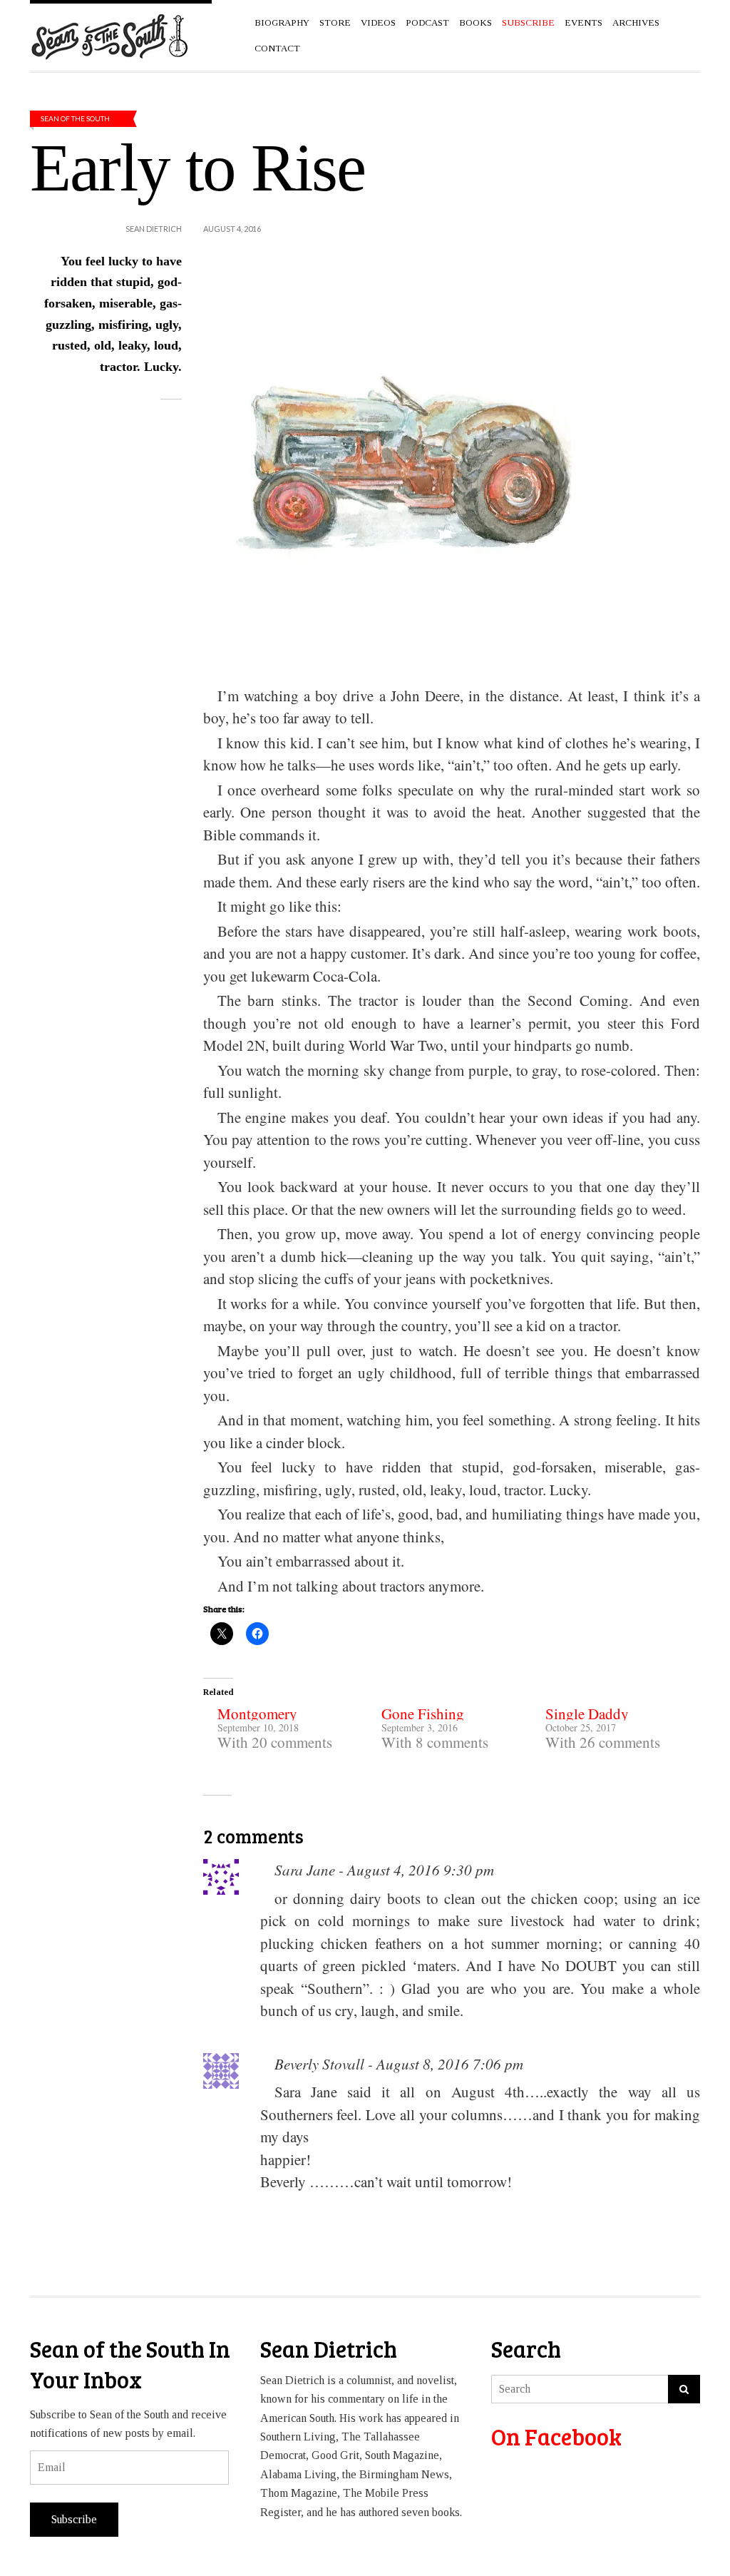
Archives (636, 22)
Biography (282, 22)
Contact (277, 48)
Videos (378, 22)
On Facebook (556, 2437)
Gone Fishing (423, 1714)
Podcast (427, 22)
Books (475, 22)
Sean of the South (75, 118)
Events (584, 22)
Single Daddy (587, 1714)
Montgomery (257, 1714)
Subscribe (74, 2519)
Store (335, 22)
